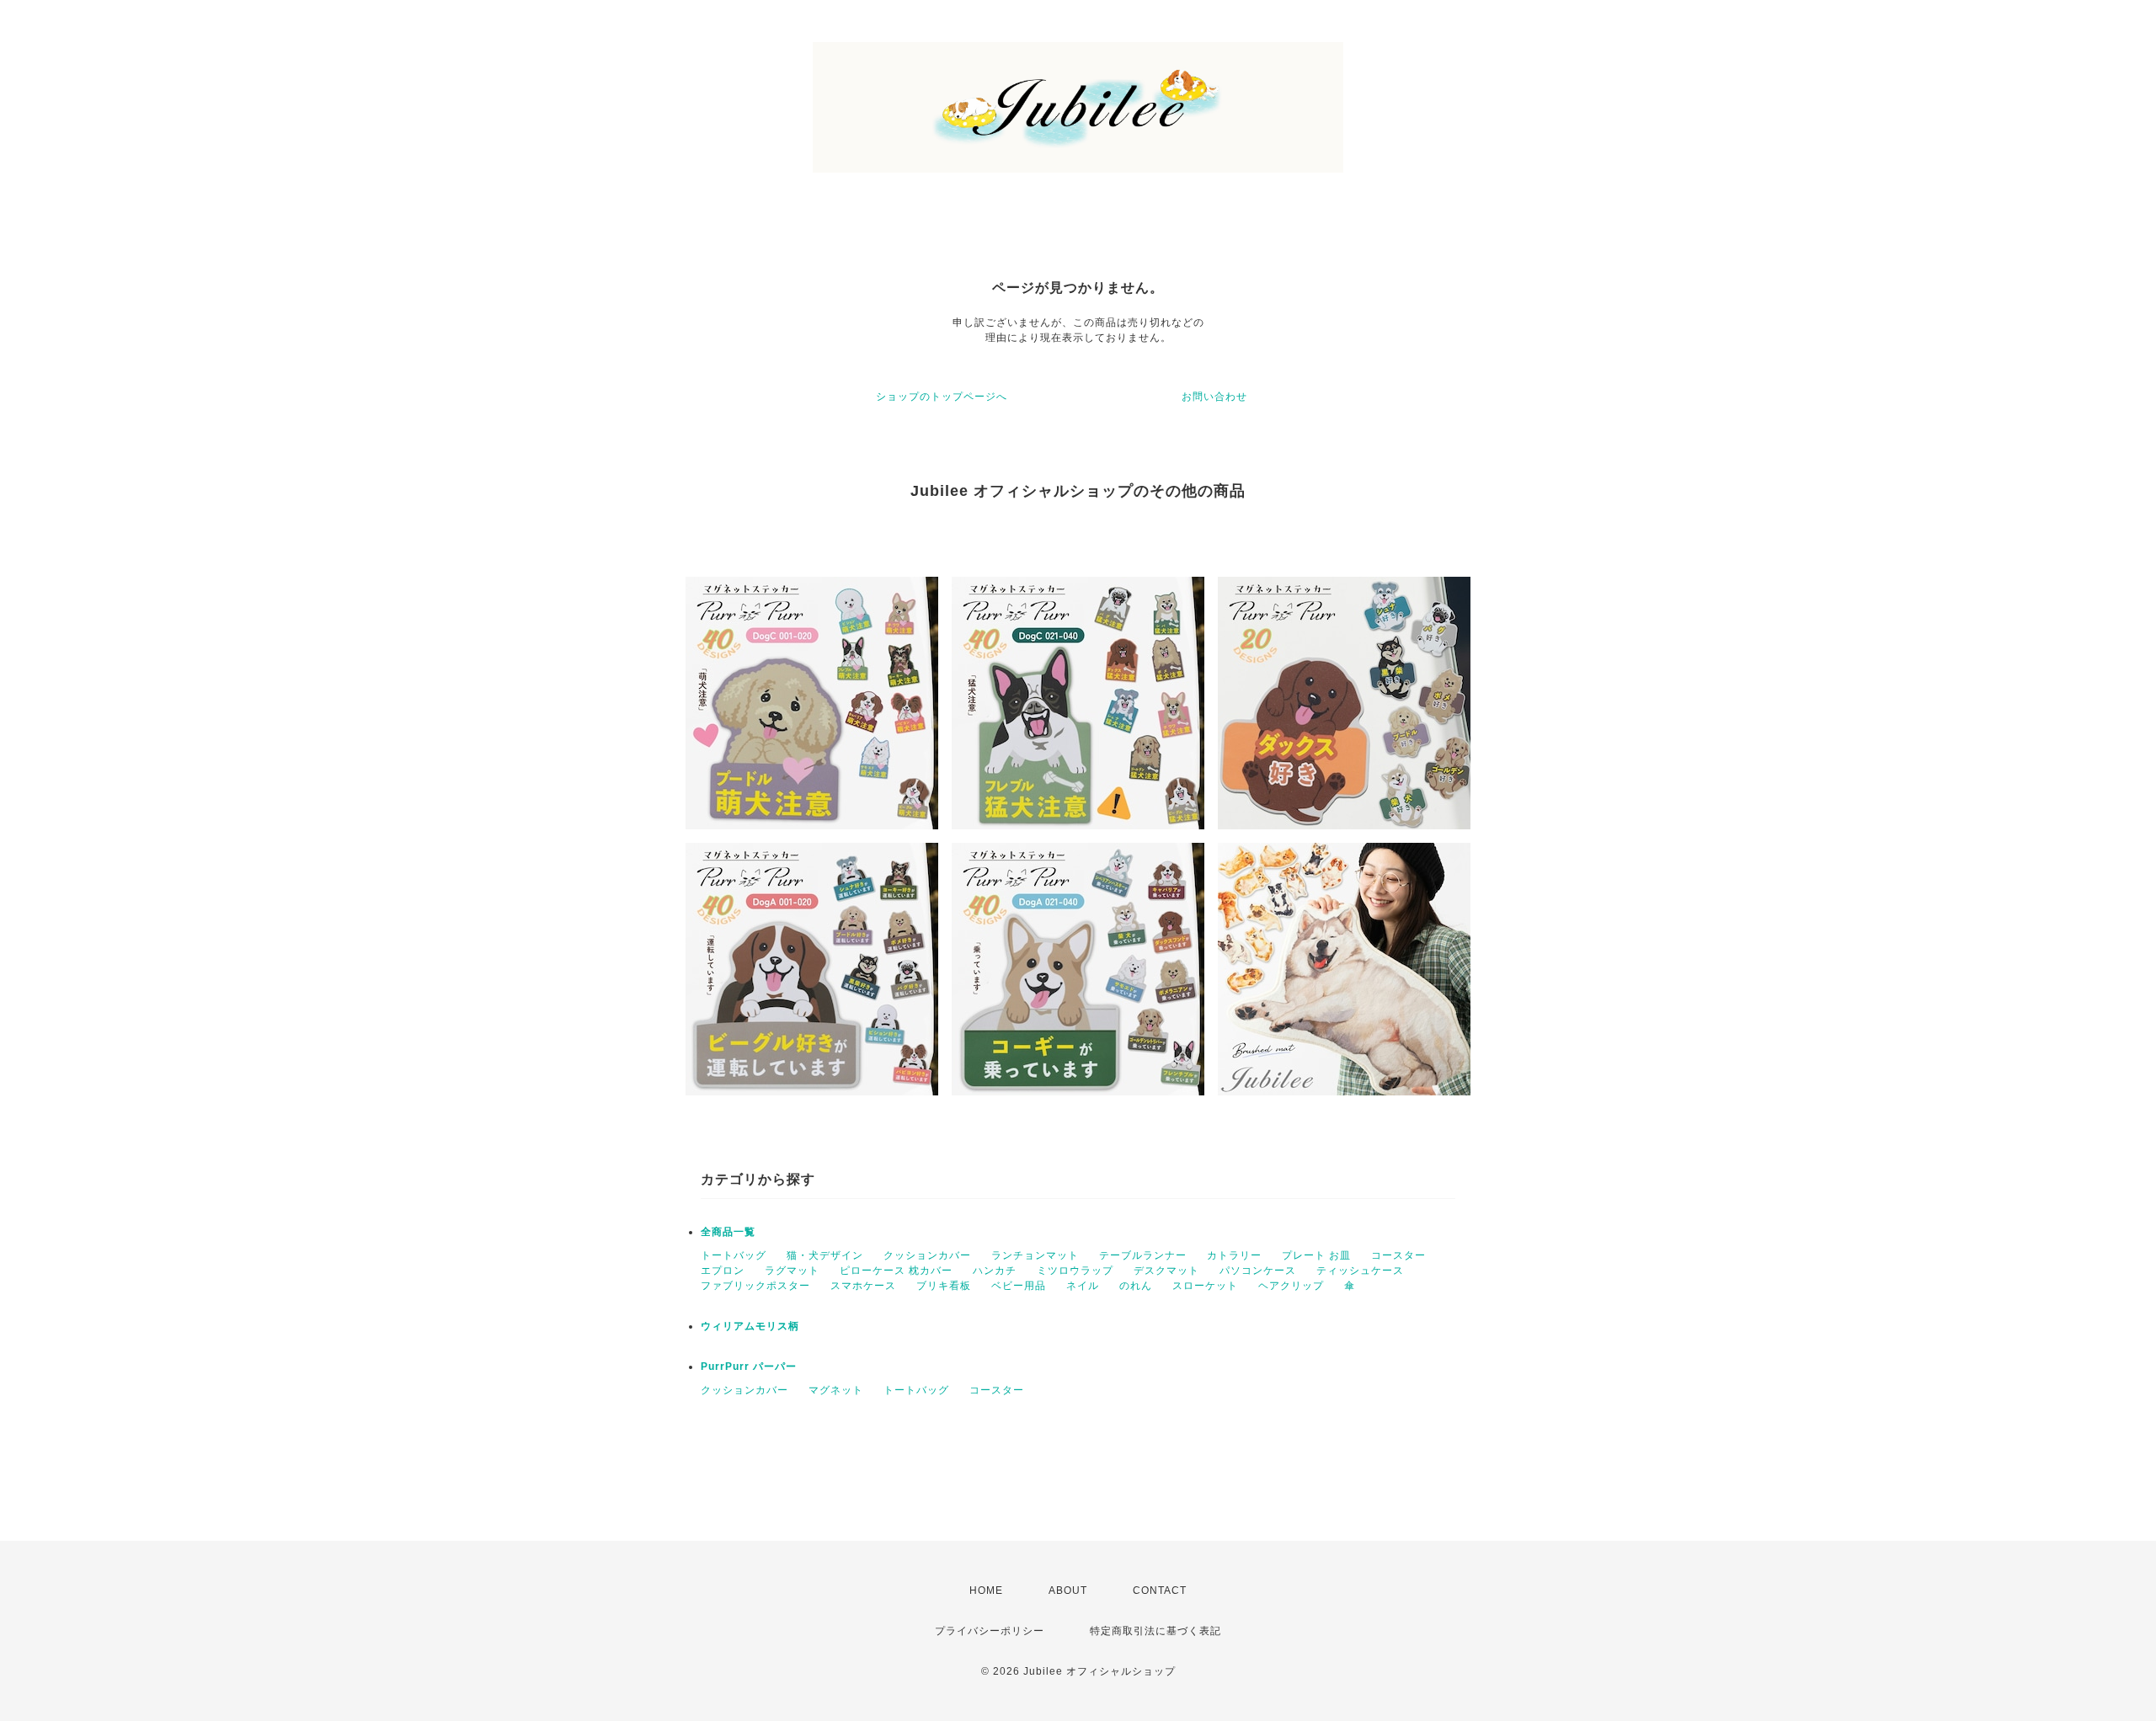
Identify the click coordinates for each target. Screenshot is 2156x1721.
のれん (1136, 1286)
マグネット (836, 1390)
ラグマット (792, 1271)
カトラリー (1234, 1255)
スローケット (1205, 1286)
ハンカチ (995, 1271)
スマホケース (863, 1286)
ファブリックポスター (755, 1286)
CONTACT (1160, 1590)
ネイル (1083, 1286)
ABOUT (1068, 1590)
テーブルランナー (1143, 1255)
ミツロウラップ (1075, 1271)
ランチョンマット (1035, 1255)
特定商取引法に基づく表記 (1155, 1631)
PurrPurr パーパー (749, 1367)
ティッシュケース (1360, 1271)
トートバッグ (734, 1255)
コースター (1398, 1255)
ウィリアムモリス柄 (750, 1326)
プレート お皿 (1316, 1255)
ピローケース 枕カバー (896, 1271)
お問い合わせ (1214, 397)
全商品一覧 (728, 1232)
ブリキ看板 (944, 1286)
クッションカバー (927, 1255)
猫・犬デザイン (825, 1255)
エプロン (723, 1271)
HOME (986, 1590)
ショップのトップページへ (942, 397)
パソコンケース (1258, 1271)
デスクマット (1166, 1271)
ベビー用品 (1019, 1286)
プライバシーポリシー (990, 1631)
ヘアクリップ (1291, 1286)
